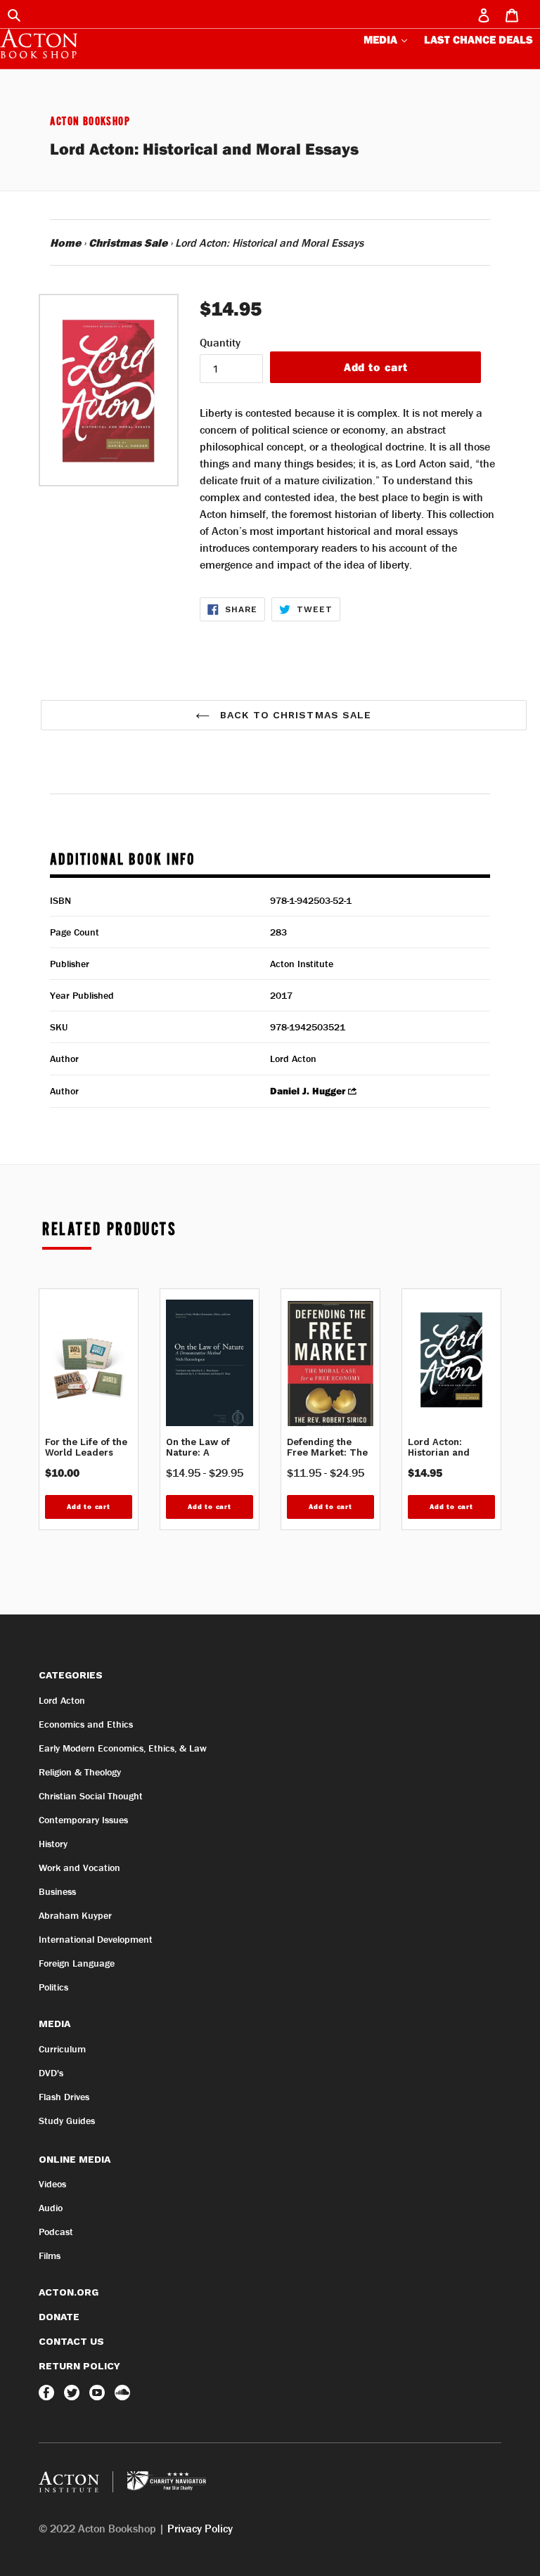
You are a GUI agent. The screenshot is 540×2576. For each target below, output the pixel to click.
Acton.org (69, 2292)
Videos (52, 2184)
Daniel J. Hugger (308, 1092)
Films (50, 2255)
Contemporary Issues (83, 1820)
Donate (59, 2317)
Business (57, 1891)
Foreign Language (77, 1963)
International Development (96, 1939)
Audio (51, 2208)
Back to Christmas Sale (294, 715)
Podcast (56, 2232)
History (53, 1844)
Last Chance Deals (478, 39)
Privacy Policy (200, 2528)
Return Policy (79, 2366)
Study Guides (67, 2121)
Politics (53, 1987)
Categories (71, 1675)
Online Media (75, 2159)
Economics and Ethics (86, 1724)
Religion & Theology (80, 1772)
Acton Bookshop (90, 122)
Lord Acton (62, 1700)
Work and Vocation (79, 1868)
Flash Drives (64, 2097)
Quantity (220, 342)
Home (65, 242)
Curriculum (62, 2049)
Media (382, 39)
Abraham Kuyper (75, 1915)
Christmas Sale (128, 242)
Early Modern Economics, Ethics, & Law (123, 1748)
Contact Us (71, 2341)
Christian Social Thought (91, 1796)
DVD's (51, 2073)
